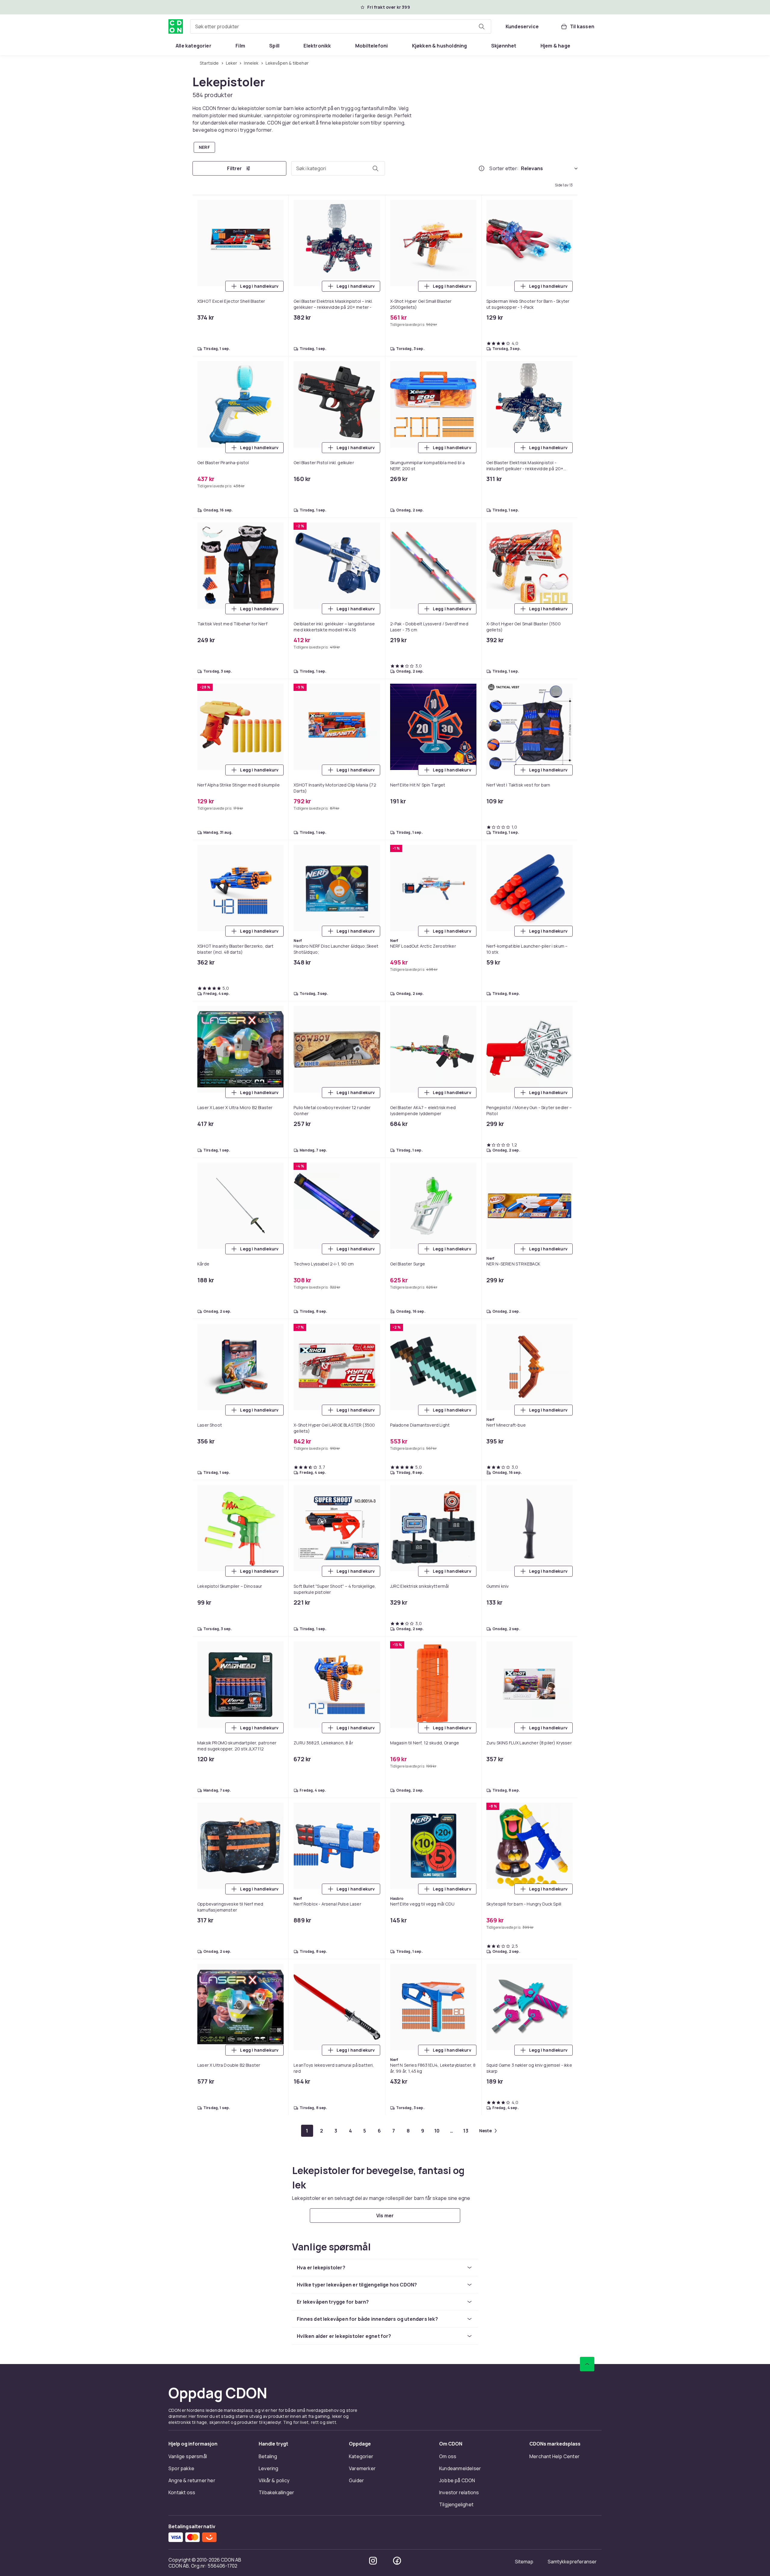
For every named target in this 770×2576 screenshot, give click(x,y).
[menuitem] (194, 46)
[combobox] (341, 26)
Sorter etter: (504, 168)
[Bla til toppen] (587, 2364)
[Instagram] (373, 2561)
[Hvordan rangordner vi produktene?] (482, 168)
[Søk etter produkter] (482, 26)
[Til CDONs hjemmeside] (176, 26)
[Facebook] (397, 2561)
